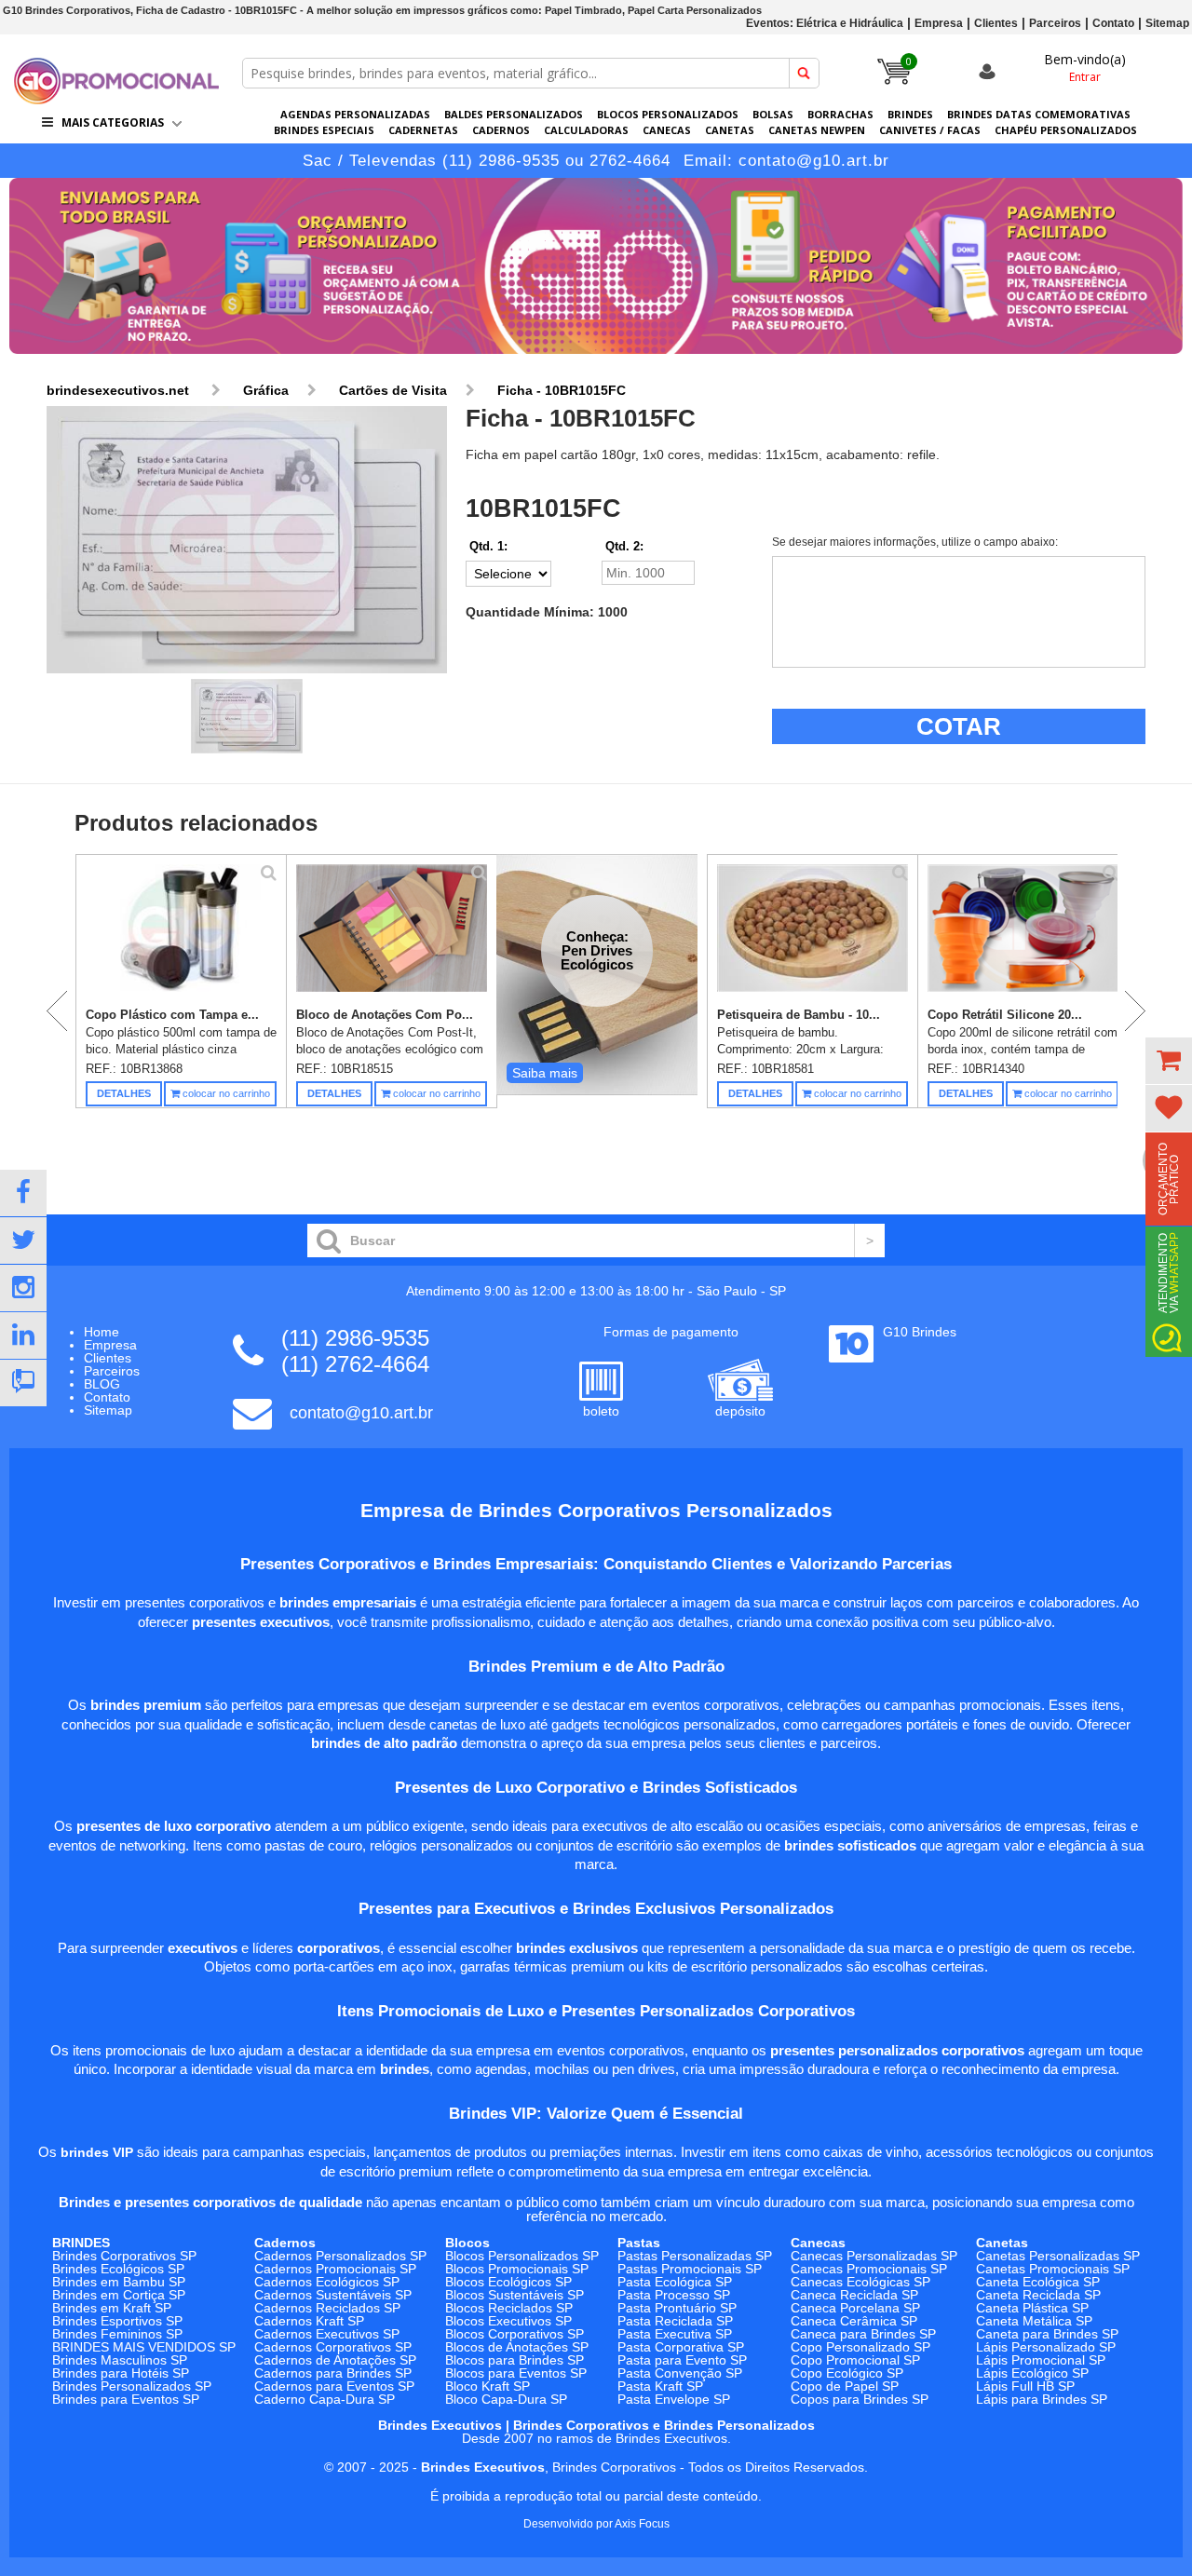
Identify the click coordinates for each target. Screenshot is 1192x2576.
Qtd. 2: (624, 546)
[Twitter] (23, 1241)
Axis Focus (642, 2524)
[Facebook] (23, 1193)
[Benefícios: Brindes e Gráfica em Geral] (596, 359)
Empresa (939, 23)
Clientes (996, 23)
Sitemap (1167, 23)
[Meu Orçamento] (1169, 1061)
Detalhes (124, 1093)
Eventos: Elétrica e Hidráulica (825, 23)
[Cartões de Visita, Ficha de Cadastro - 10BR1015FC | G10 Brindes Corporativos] (116, 99)
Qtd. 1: (488, 546)
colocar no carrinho (225, 1093)
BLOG (102, 1384)
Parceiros (1055, 23)
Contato (1113, 23)
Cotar (959, 726)
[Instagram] (23, 1288)
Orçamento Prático (1169, 1179)
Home (102, 1332)
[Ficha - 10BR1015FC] (247, 541)
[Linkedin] (23, 1335)
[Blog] (23, 1383)
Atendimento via (1169, 1273)
